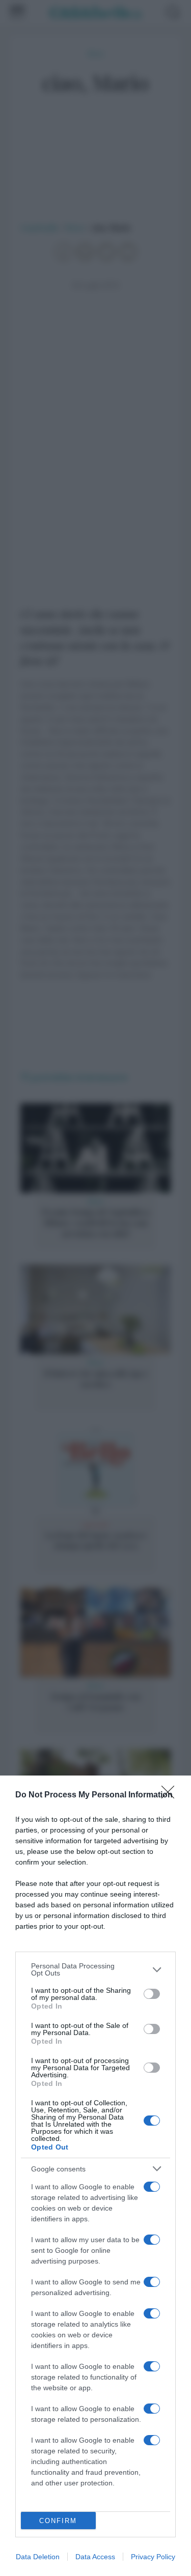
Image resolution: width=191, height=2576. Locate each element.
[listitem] (95, 1969)
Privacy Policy (153, 2557)
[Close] (171, 1795)
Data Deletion (38, 2557)
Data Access (95, 2557)
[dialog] (95, 2176)
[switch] (152, 1994)
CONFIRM (58, 2521)
